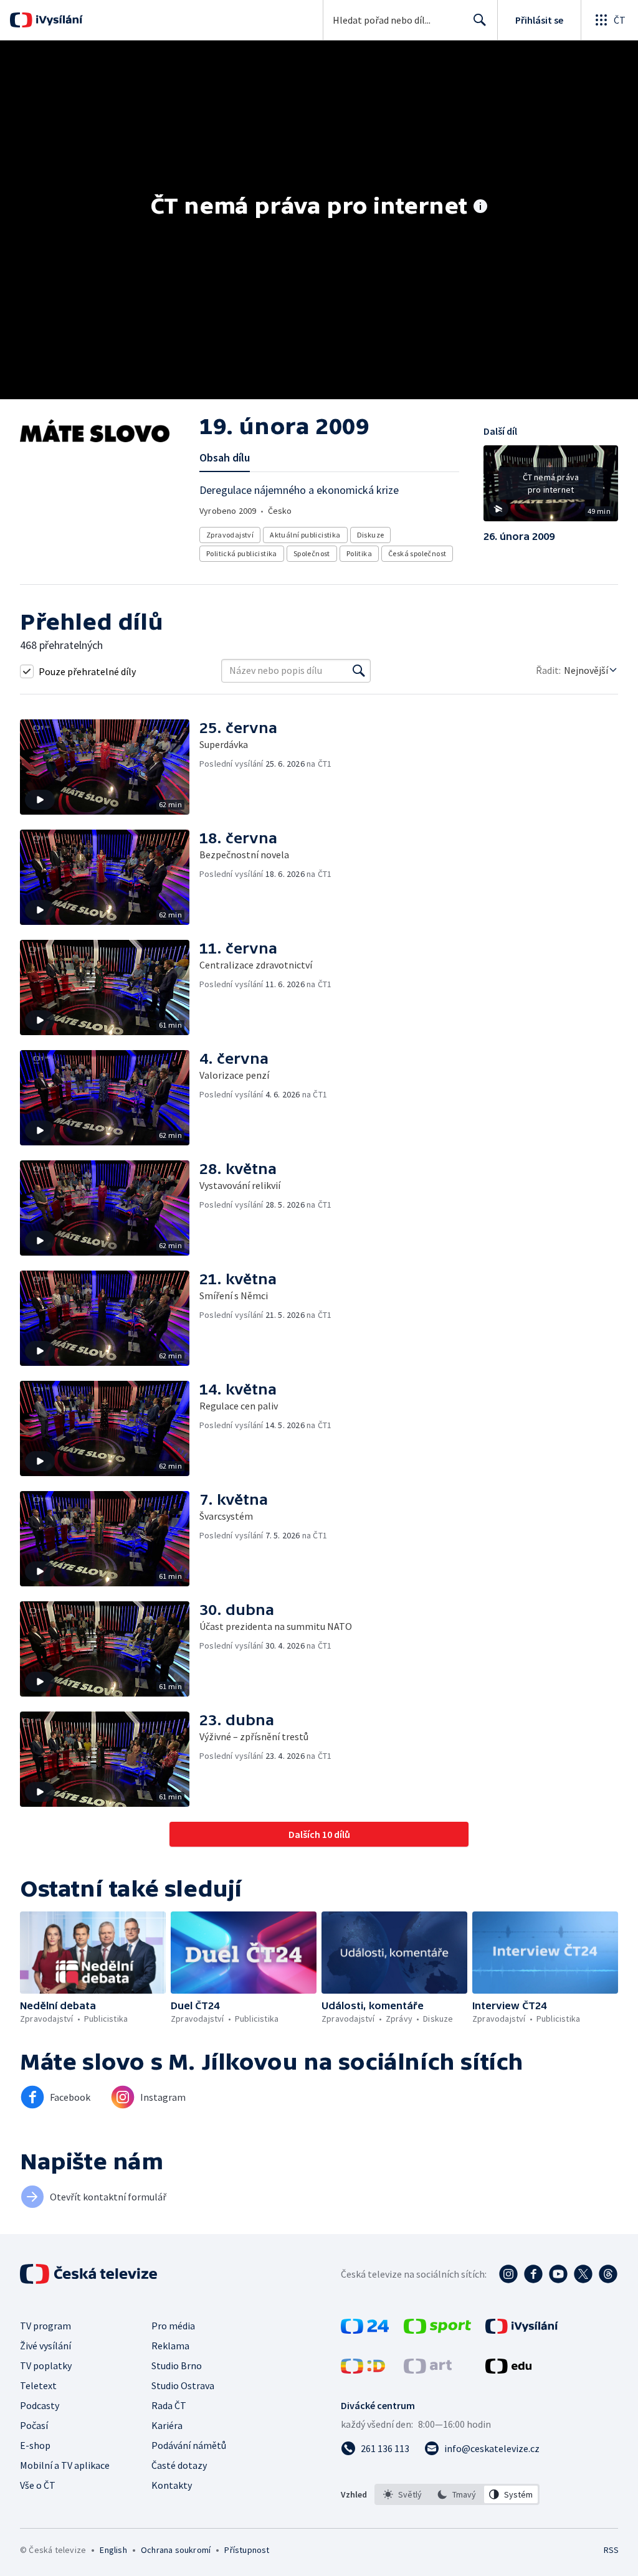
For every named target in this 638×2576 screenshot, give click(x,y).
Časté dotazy (179, 2465)
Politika (359, 553)
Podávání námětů (189, 2445)
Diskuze (371, 535)
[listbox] (457, 2494)
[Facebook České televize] (533, 2274)
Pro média (173, 2326)
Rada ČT (169, 2405)
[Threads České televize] (608, 2274)
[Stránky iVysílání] (522, 2330)
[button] (551, 488)
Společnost (312, 553)
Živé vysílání (45, 2346)
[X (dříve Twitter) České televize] (583, 2274)
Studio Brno (177, 2365)
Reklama (170, 2346)
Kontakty (172, 2485)
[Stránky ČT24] (365, 2330)
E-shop (35, 2445)
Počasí (34, 2425)
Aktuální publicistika (305, 535)
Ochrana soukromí (176, 2550)
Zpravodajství (230, 535)
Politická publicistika (242, 553)
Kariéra (167, 2425)
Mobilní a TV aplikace (65, 2465)
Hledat (480, 20)
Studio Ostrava (183, 2385)
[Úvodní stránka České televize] (90, 2274)
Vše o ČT (38, 2485)
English (113, 2550)
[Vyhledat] (359, 671)
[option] (403, 2494)
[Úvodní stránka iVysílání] (58, 20)
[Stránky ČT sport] (437, 2330)
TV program (45, 2326)
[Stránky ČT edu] (508, 2370)
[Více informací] (480, 207)
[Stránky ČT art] (428, 2370)
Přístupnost (247, 2550)
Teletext (38, 2385)
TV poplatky (46, 2365)
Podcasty (40, 2405)
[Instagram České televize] (508, 2274)
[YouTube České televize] (558, 2274)
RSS (611, 2550)
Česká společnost (417, 553)
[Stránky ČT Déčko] (363, 2370)
